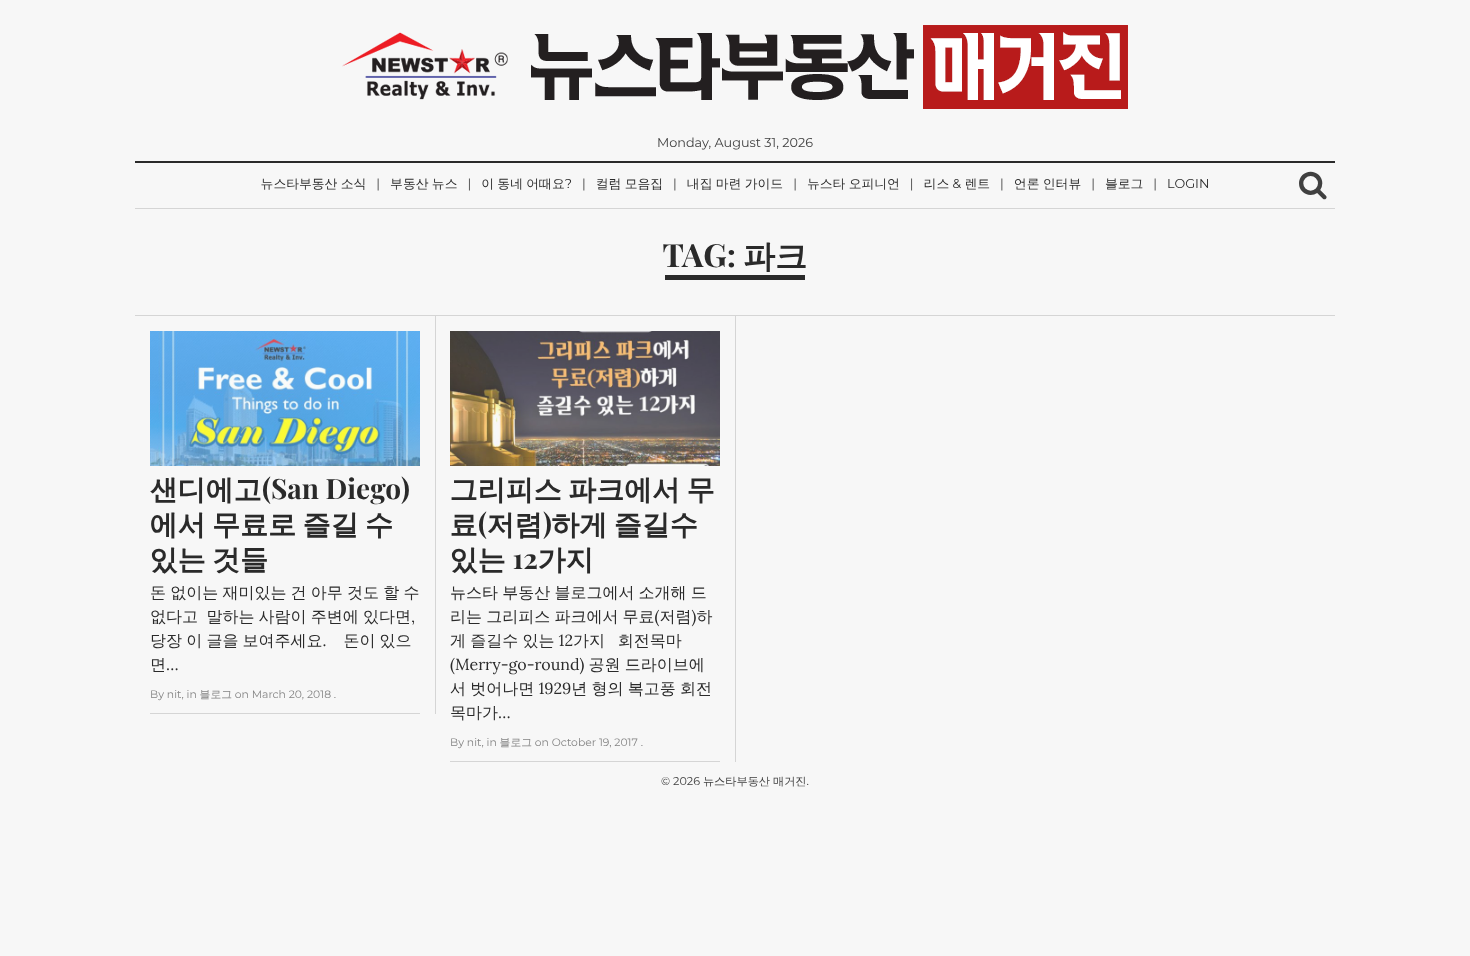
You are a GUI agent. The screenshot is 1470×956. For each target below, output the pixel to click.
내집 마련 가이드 (735, 184)
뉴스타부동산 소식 (314, 184)
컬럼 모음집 (629, 184)
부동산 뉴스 (423, 184)
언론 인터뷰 (1047, 184)
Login (1188, 184)
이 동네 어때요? (526, 184)
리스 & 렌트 (957, 184)
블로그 (1124, 184)
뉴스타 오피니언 (853, 184)
